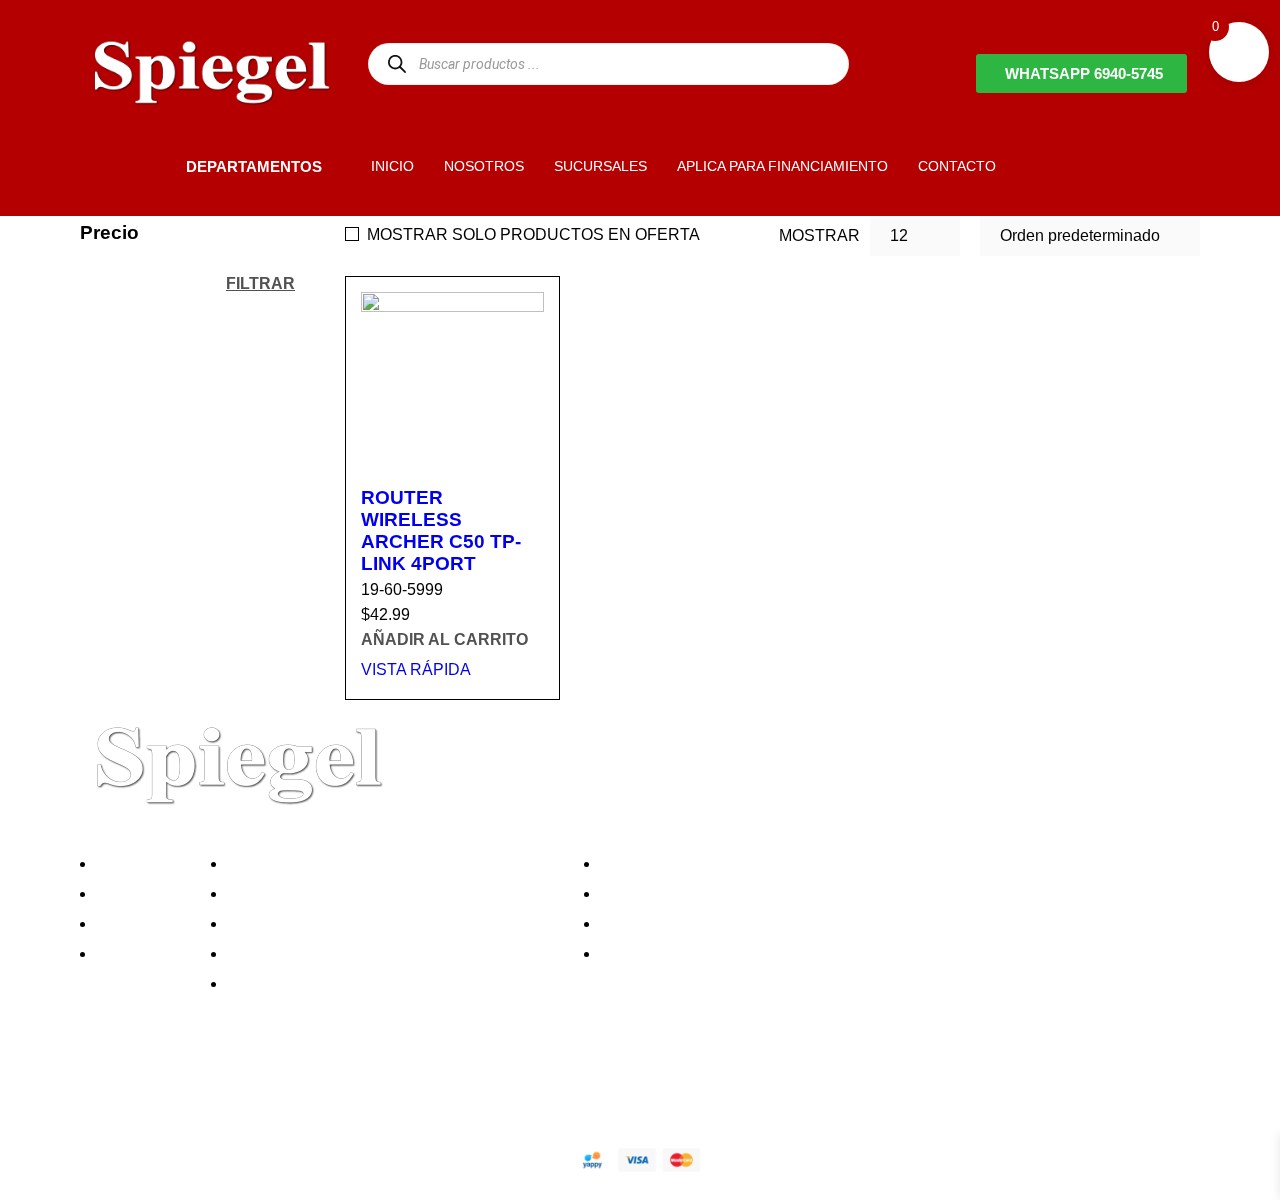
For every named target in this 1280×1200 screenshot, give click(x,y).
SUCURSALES (600, 166)
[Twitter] (159, 1089)
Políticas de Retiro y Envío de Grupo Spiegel (391, 923)
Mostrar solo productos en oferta (533, 234)
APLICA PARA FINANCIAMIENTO (782, 166)
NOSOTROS (484, 166)
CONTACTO (957, 166)
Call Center (273, 983)
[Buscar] (396, 63)
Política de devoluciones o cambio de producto (398, 893)
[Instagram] (213, 1089)
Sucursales (142, 893)
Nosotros (134, 863)
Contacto (134, 953)
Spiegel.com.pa (244, 1156)
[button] (152, 166)
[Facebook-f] (105, 1089)
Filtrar (260, 283)
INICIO (392, 166)
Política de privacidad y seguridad (353, 863)
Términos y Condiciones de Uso (347, 953)
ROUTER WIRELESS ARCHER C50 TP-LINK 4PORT (441, 530)
